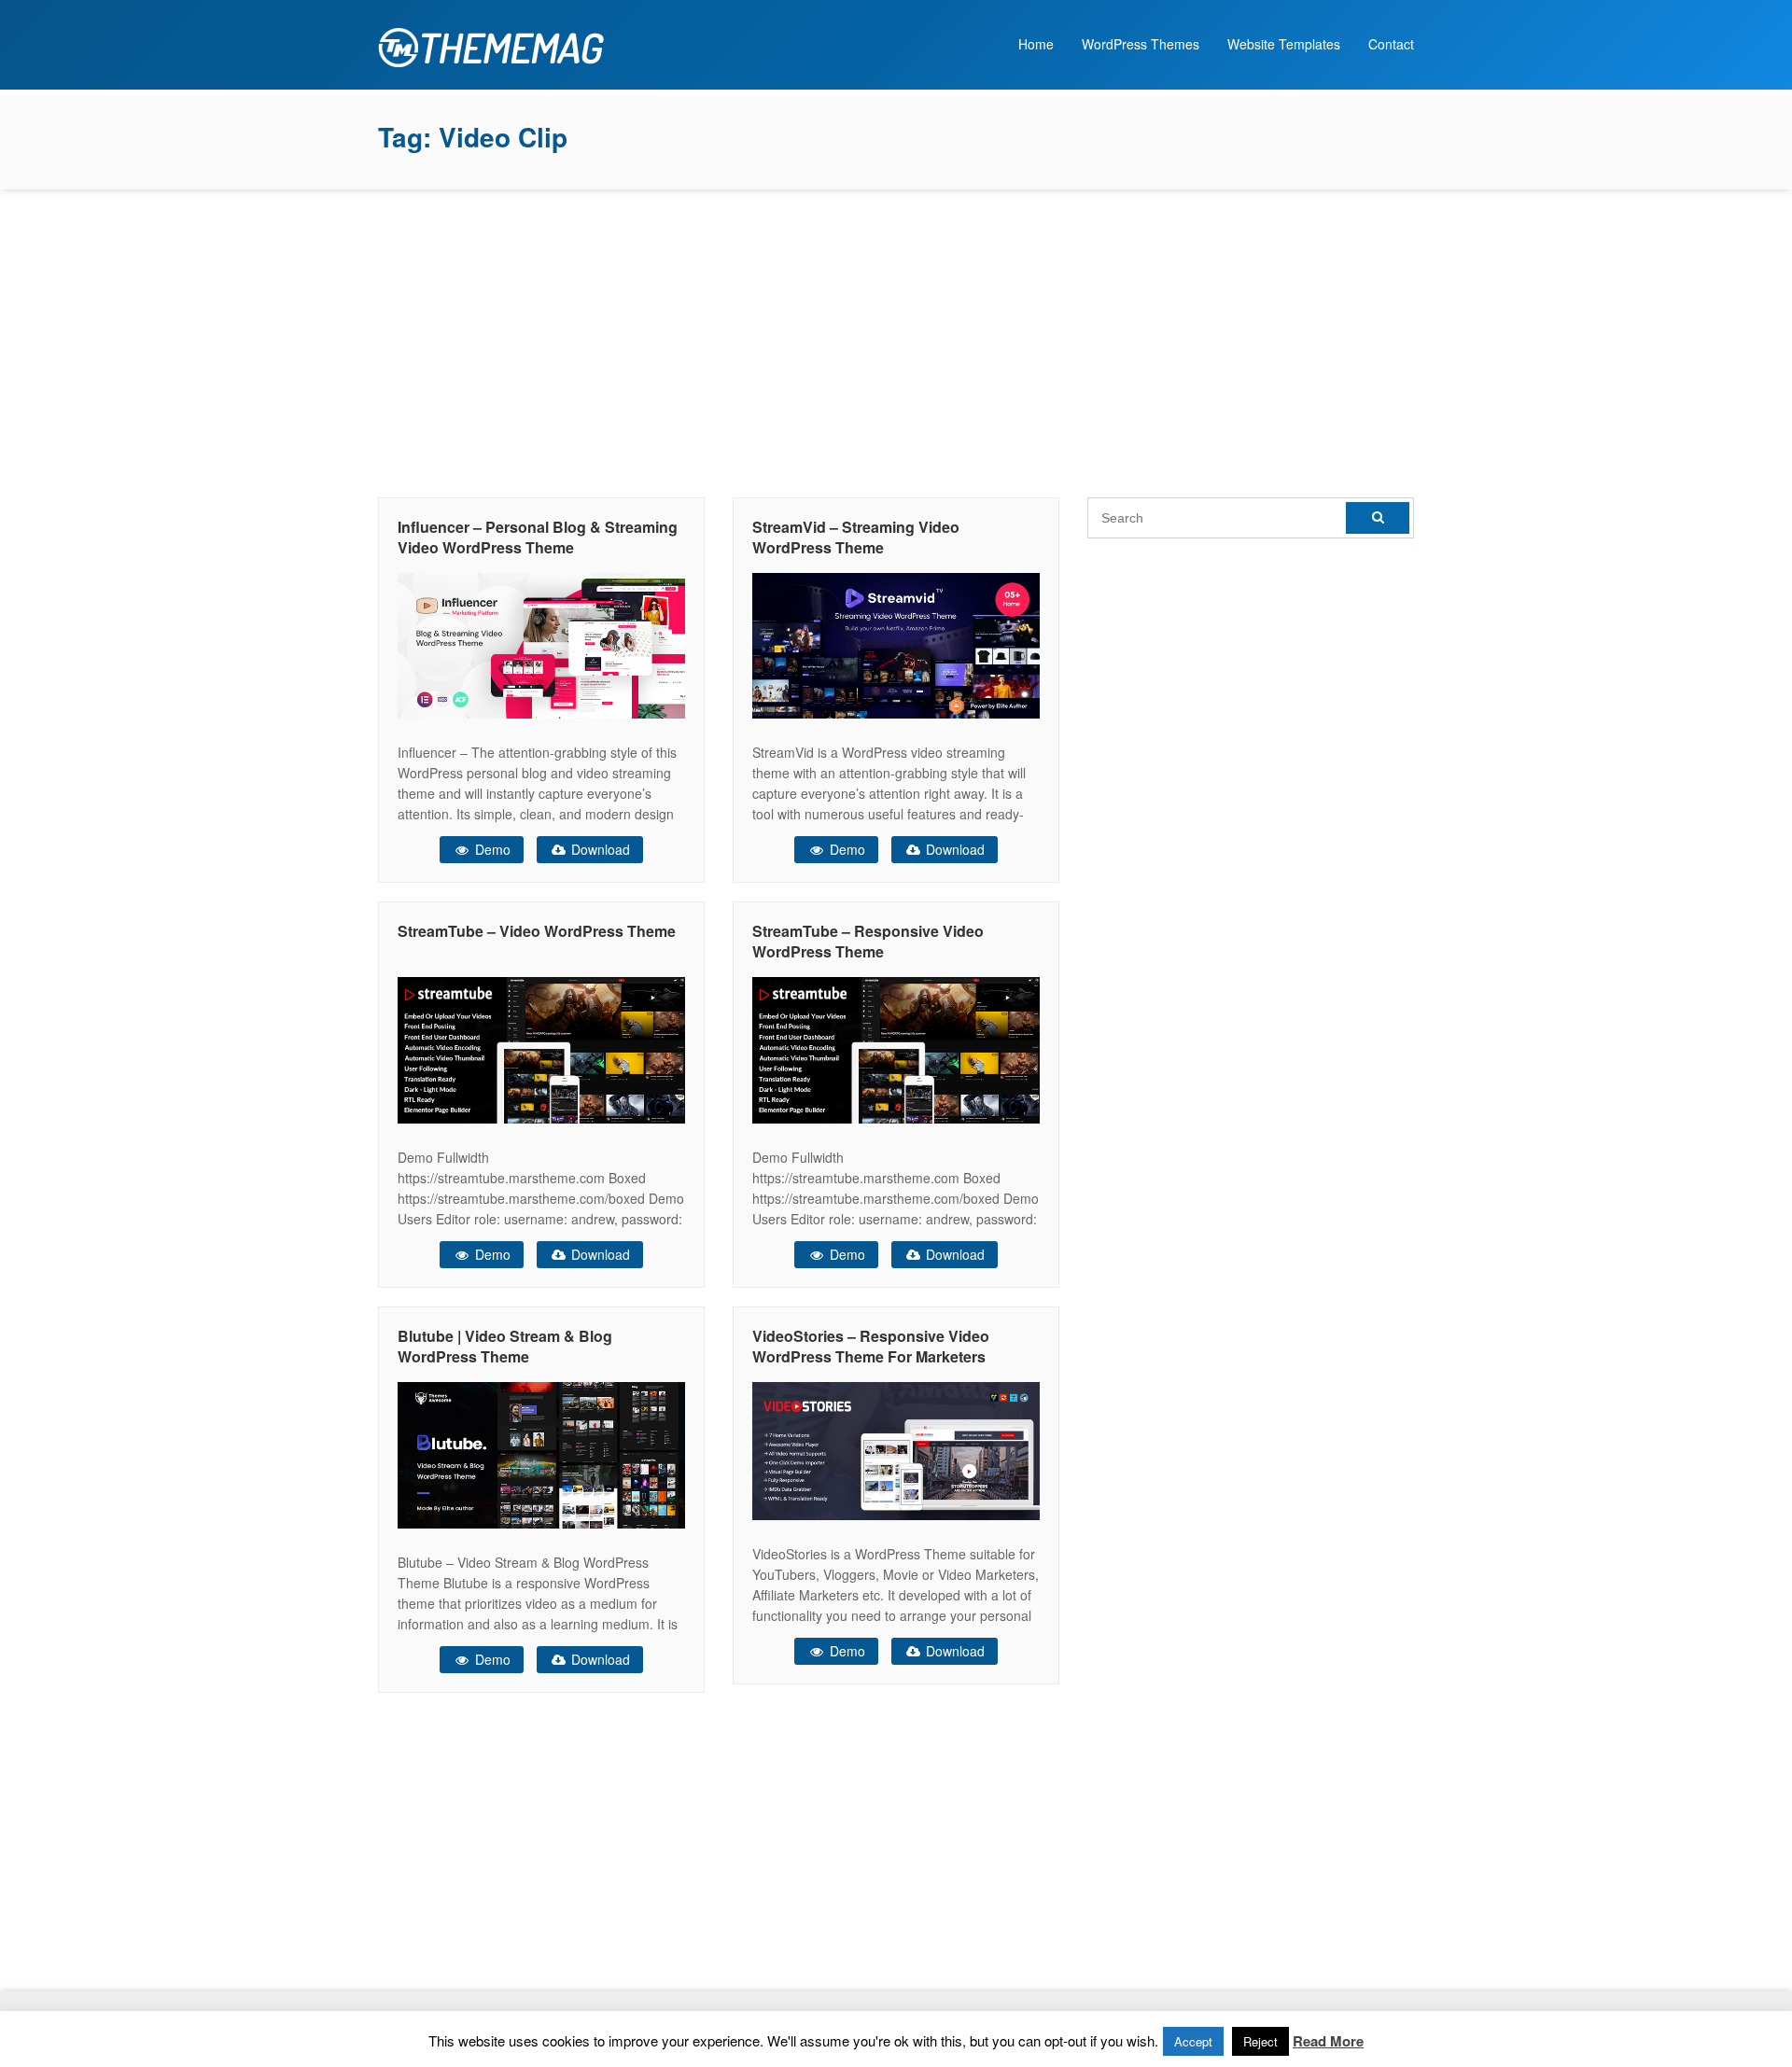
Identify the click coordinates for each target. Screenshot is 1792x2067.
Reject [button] (1260, 2041)
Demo (491, 849)
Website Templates (1284, 44)
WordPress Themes (1141, 44)
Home (1036, 44)
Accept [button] (1193, 2041)
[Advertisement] (896, 339)
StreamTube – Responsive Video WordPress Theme (868, 941)
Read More (1328, 2041)
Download (599, 849)
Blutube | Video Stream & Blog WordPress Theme (505, 1346)
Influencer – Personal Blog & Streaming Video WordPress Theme (538, 537)
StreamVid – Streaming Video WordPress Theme (856, 537)
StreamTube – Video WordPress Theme (537, 931)
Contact (1391, 44)
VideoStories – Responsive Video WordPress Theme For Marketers (871, 1346)
